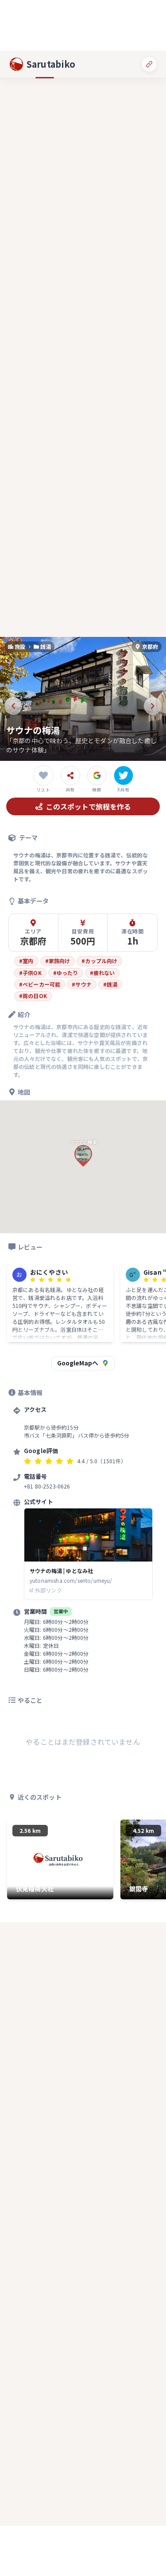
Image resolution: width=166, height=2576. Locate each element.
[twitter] (124, 775)
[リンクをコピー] (149, 64)
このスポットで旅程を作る (89, 806)
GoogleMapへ (78, 1363)
